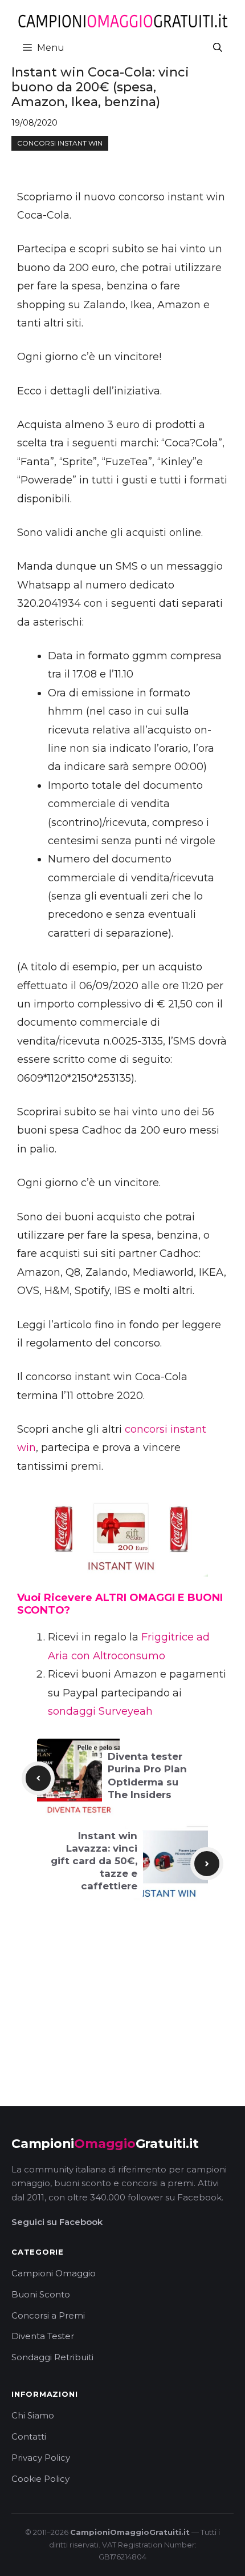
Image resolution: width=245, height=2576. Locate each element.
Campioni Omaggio (54, 2273)
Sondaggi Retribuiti (52, 2357)
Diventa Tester (43, 2336)
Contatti (29, 2436)
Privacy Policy (41, 2458)
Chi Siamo (33, 2415)
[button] (218, 48)
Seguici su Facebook (57, 2222)
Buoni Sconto (41, 2294)
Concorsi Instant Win (60, 143)
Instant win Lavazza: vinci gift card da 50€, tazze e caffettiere (94, 1861)
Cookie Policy (40, 2479)
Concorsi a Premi (48, 2315)
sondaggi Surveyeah (100, 1711)
